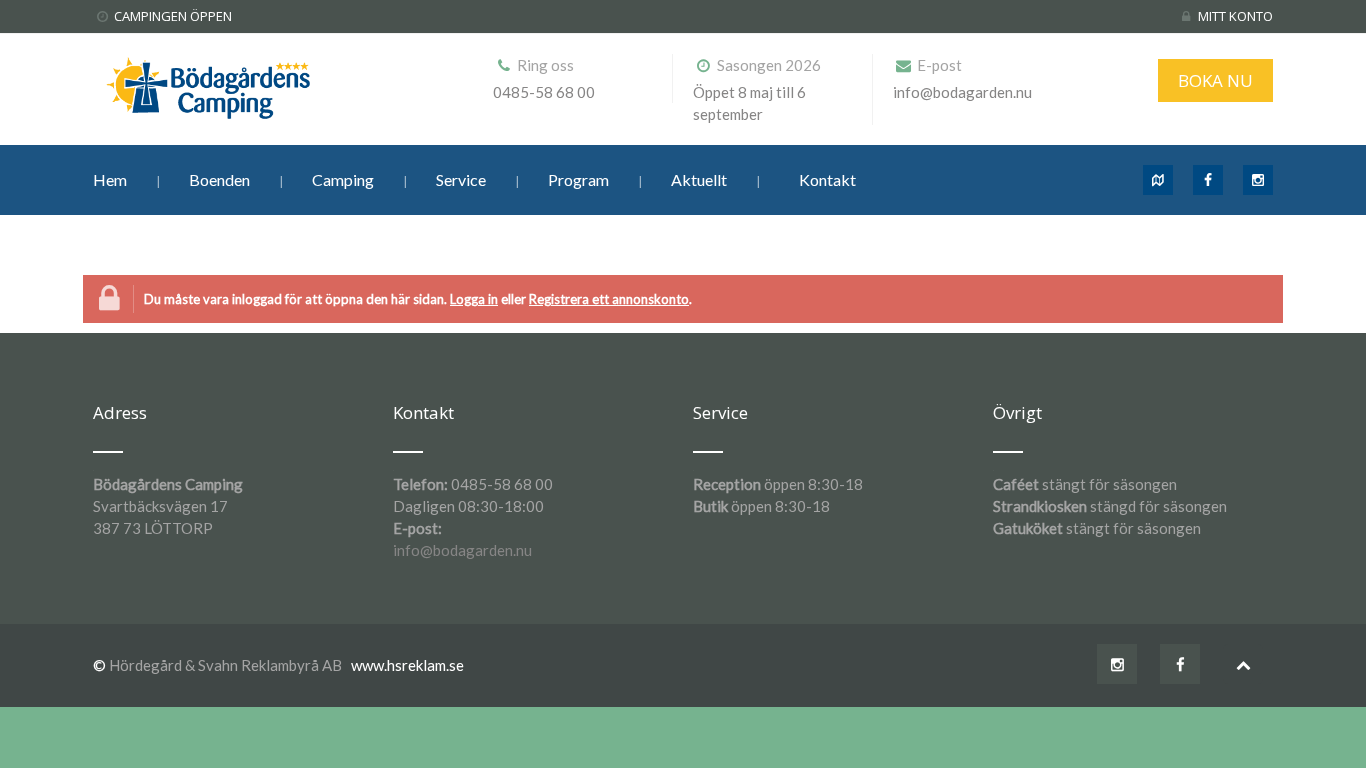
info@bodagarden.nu (462, 550)
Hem (110, 179)
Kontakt (827, 179)
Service (461, 179)
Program (578, 179)
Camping (343, 179)
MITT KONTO (1235, 16)
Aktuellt (699, 179)
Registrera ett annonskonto (609, 299)
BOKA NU (1215, 80)
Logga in (474, 299)
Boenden (219, 179)
